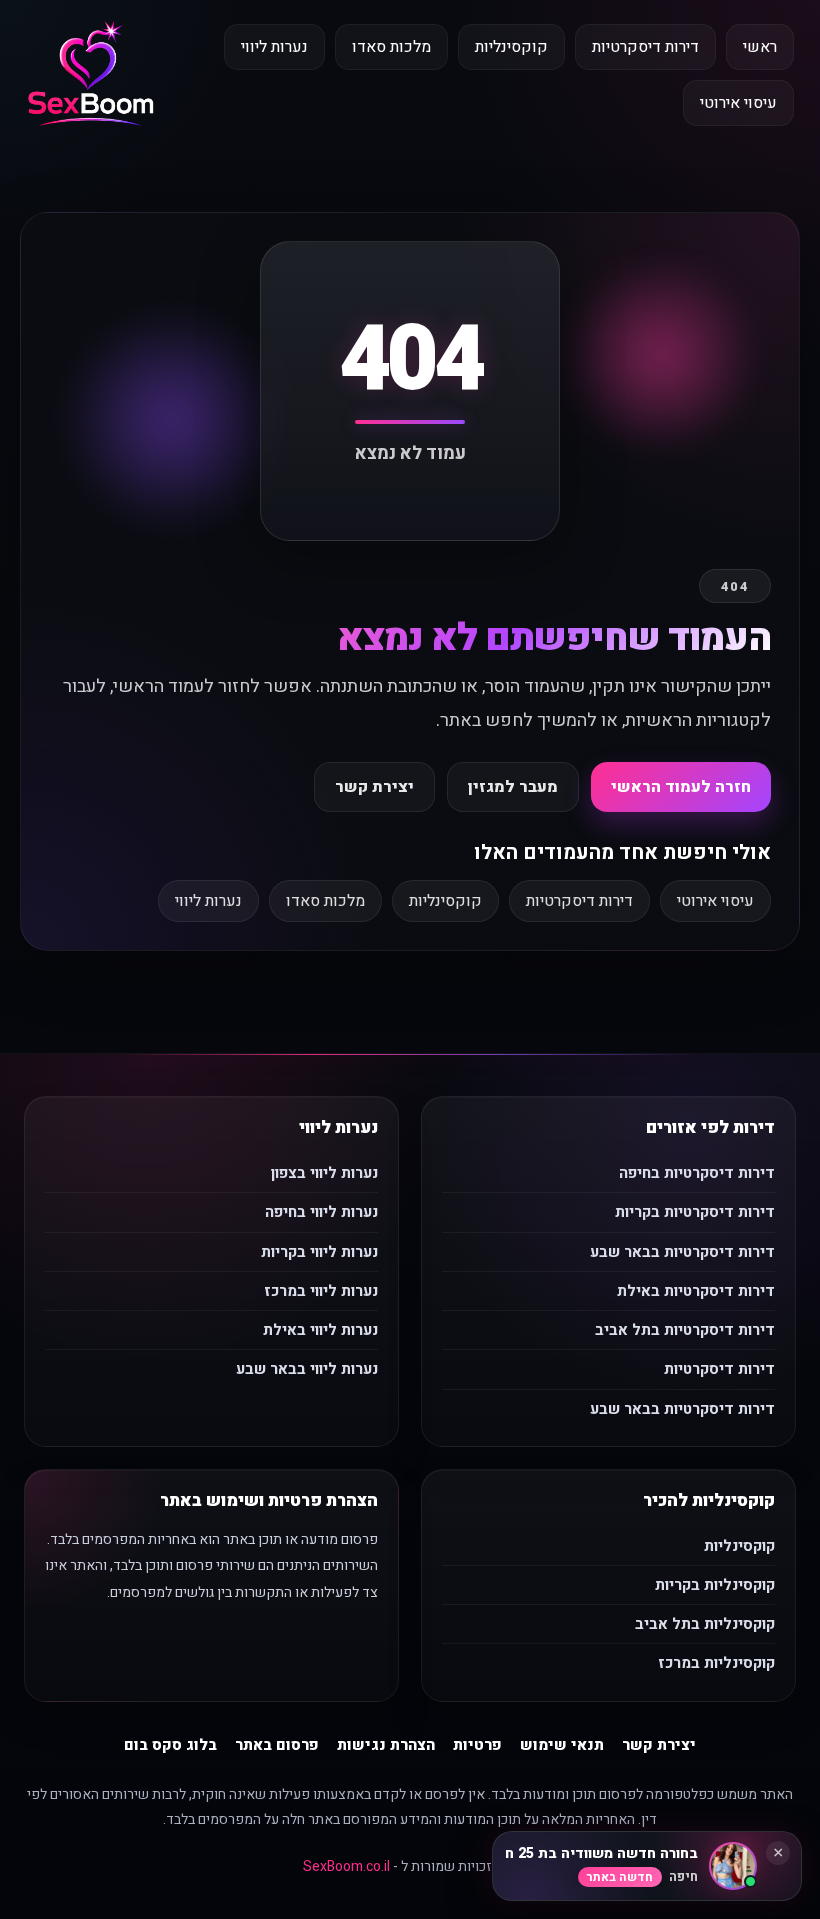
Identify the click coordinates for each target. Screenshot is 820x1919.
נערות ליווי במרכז (321, 1291)
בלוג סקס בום (170, 1745)
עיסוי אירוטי (738, 103)
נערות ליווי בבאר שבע (307, 1369)
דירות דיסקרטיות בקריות (695, 1212)
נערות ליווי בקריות (319, 1252)
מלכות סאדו (391, 47)
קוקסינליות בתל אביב (705, 1624)
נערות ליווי (274, 47)
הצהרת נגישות (386, 1745)
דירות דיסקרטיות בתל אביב (685, 1330)
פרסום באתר (277, 1745)
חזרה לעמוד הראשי (681, 787)
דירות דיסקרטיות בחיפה (697, 1173)
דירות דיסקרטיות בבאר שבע (682, 1252)
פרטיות (477, 1745)
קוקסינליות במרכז (716, 1663)
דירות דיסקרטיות (645, 47)
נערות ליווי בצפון (324, 1173)
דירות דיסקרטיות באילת (696, 1291)
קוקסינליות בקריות (715, 1585)
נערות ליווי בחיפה (321, 1212)
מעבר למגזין (513, 787)
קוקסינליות (511, 47)
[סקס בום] (91, 75)
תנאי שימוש (562, 1745)
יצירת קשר (374, 787)
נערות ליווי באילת (320, 1330)
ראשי (760, 47)
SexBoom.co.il (346, 1866)
